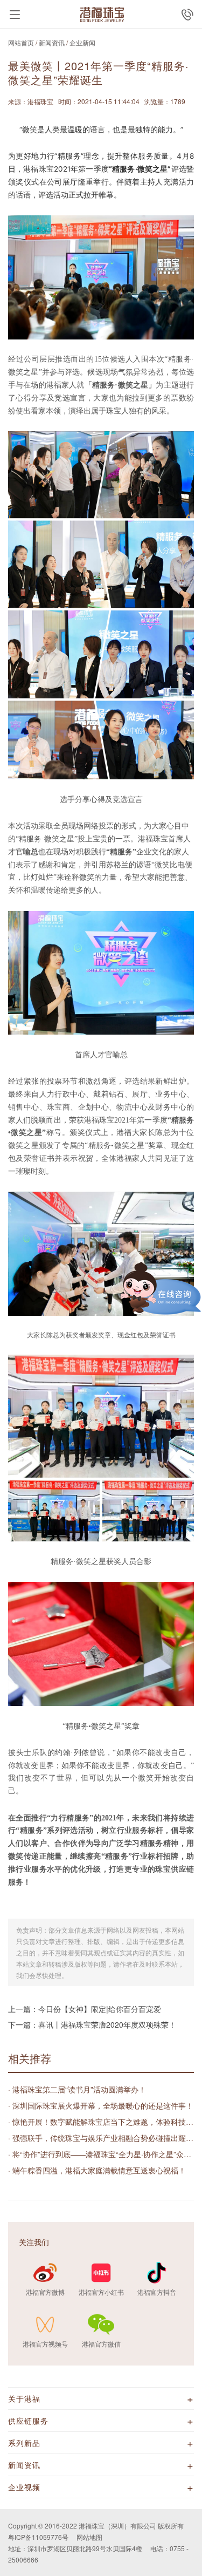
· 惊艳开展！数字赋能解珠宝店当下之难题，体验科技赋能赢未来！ (101, 2122)
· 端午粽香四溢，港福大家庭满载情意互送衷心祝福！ (97, 2170)
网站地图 (89, 2537)
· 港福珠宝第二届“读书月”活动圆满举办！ (77, 2089)
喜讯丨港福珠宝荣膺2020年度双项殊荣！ (107, 2024)
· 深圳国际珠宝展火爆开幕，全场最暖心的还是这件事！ (101, 2105)
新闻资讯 (52, 42)
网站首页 (21, 42)
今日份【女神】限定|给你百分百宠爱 (100, 2009)
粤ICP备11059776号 (38, 2537)
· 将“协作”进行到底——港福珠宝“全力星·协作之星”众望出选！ (101, 2154)
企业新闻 (82, 42)
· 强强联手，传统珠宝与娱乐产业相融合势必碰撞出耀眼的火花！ (101, 2138)
